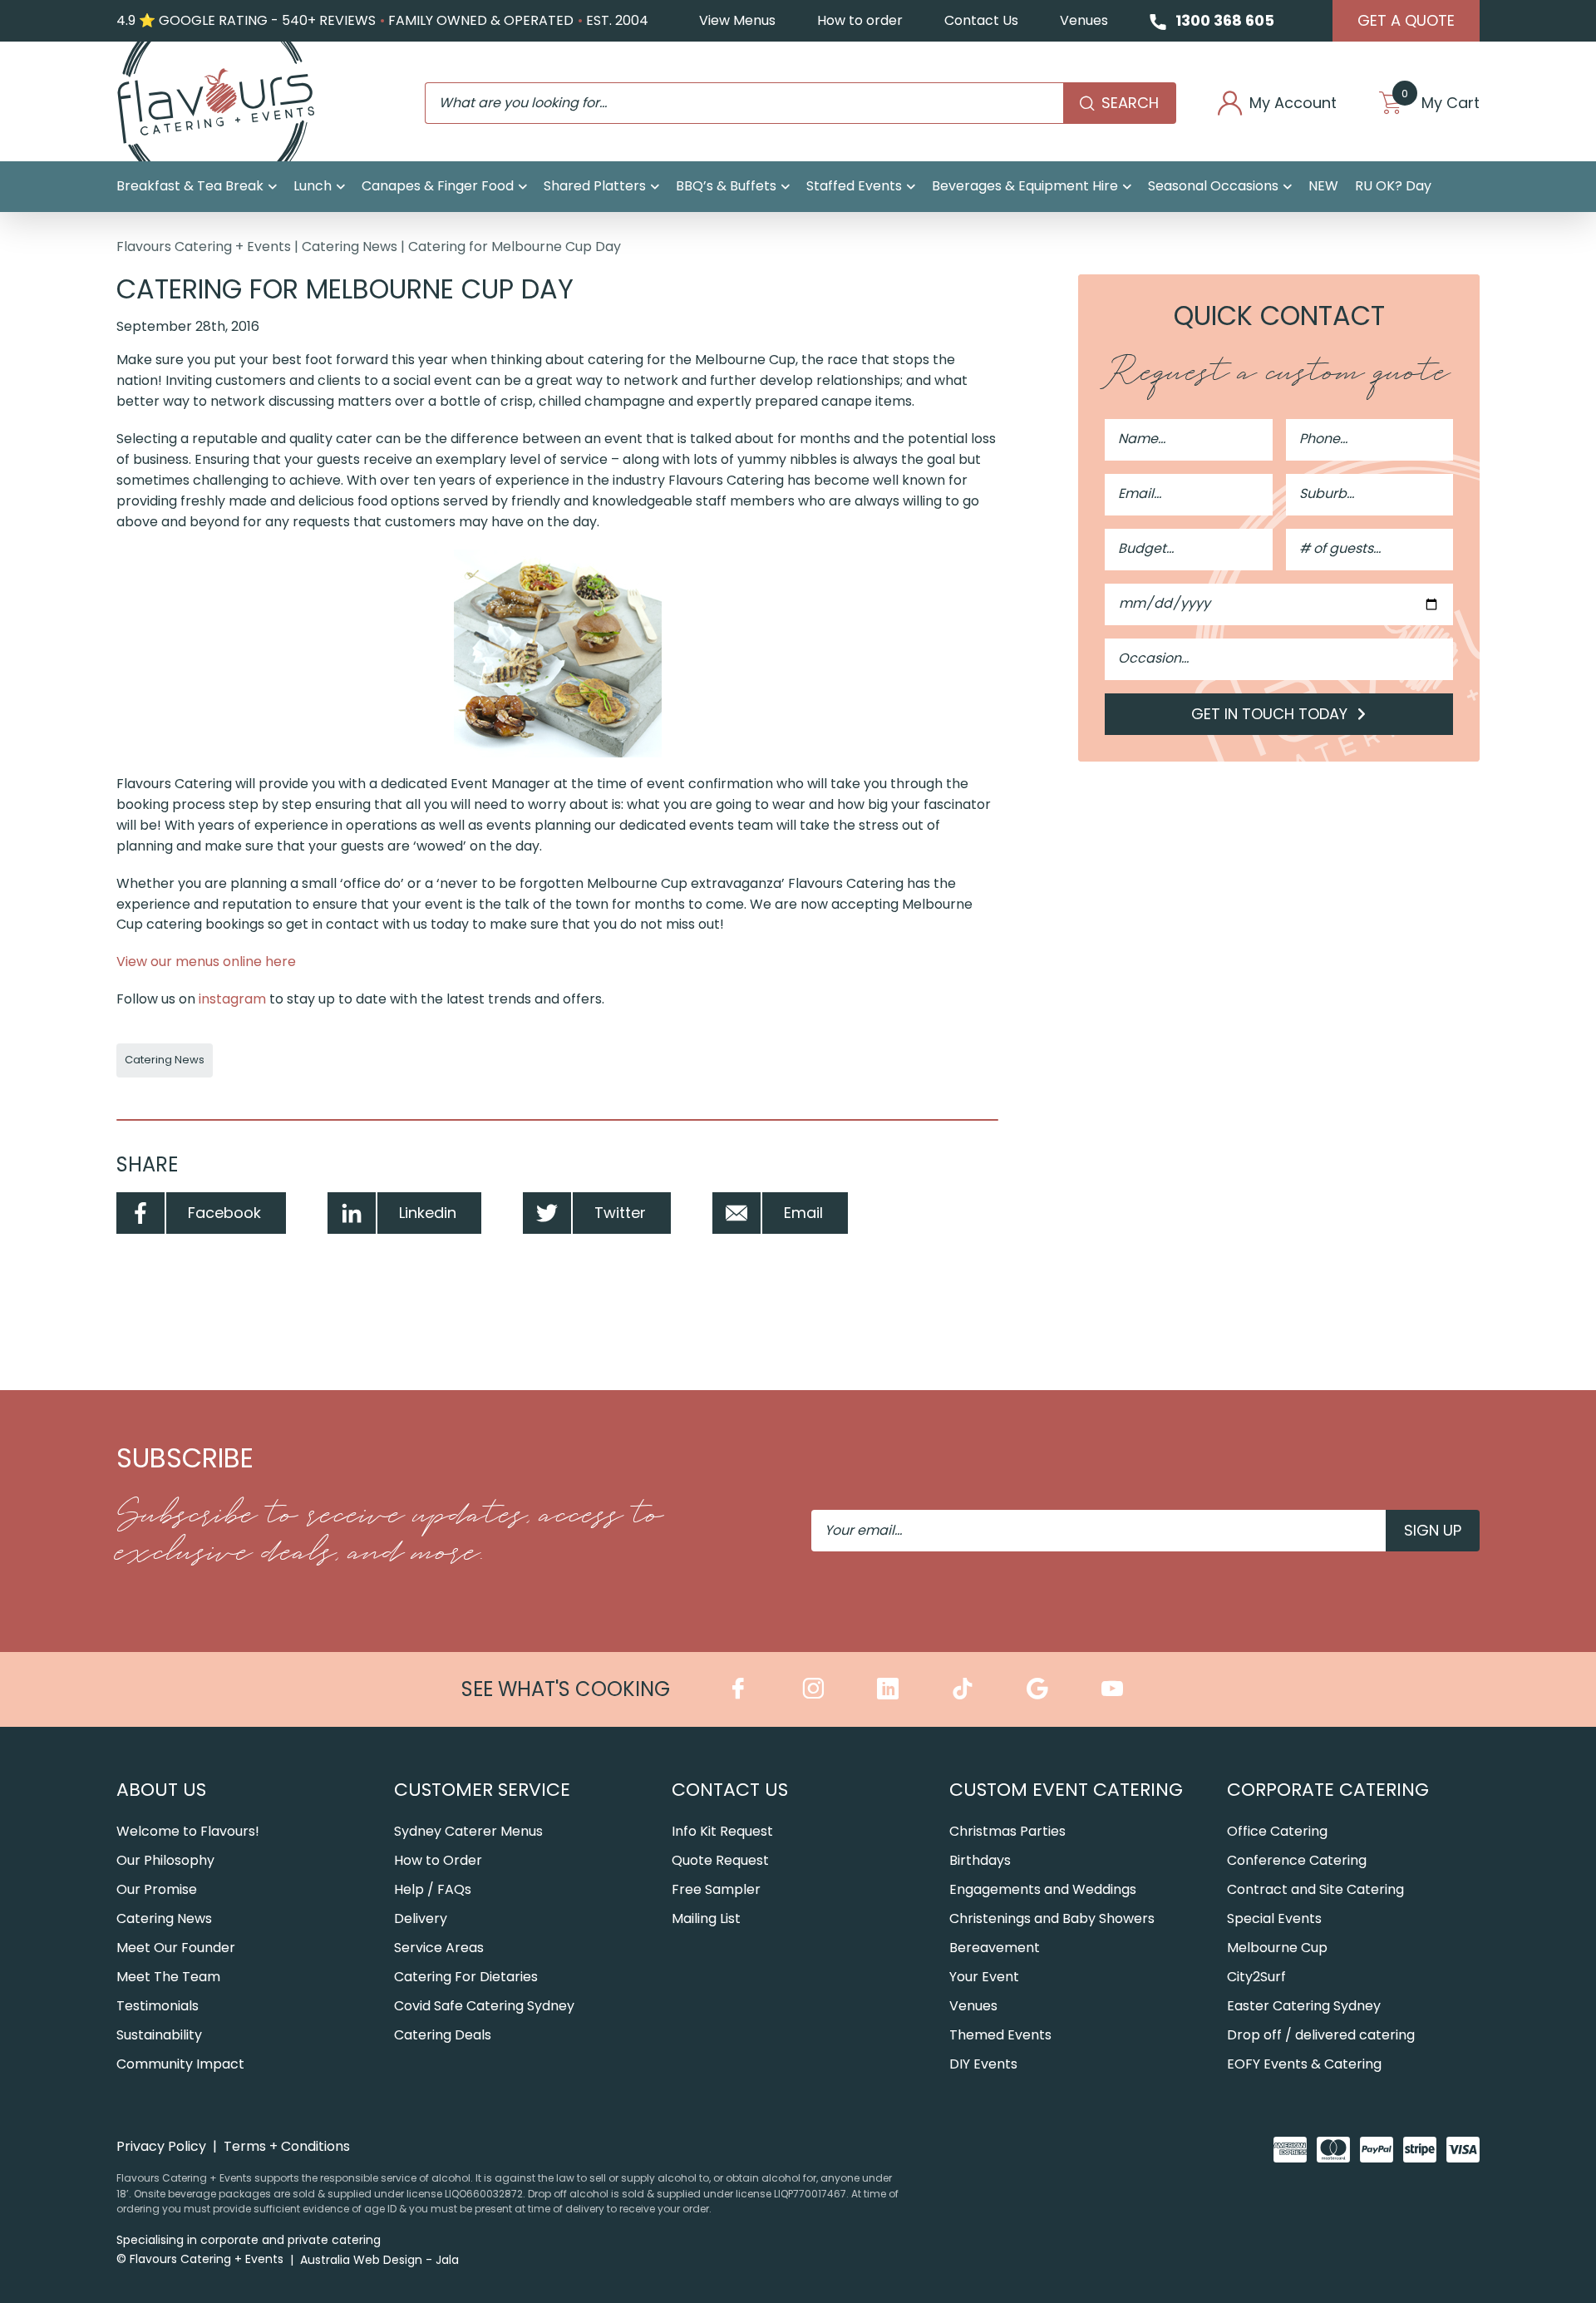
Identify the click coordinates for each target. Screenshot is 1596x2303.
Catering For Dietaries (466, 1977)
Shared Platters (595, 186)
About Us (161, 1790)
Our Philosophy (165, 1860)
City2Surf (1256, 1977)
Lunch (313, 186)
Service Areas (439, 1948)
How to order (860, 20)
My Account (1293, 103)
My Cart (1441, 103)
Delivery (421, 1918)
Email (803, 1213)
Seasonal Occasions (1213, 186)
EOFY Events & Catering (1304, 2064)
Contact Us (981, 20)
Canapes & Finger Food (438, 186)
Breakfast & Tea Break (190, 186)
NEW (1323, 186)
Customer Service (482, 1790)
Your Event (984, 1977)
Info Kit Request (722, 1831)
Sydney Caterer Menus (468, 1831)
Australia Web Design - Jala (379, 2260)
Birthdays (980, 1860)
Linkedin (428, 1213)
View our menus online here (206, 962)
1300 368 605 (1225, 20)
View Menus (737, 20)
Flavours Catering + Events (204, 247)
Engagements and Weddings (1043, 1889)
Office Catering (1277, 1831)
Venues (1084, 20)
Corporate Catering (1328, 1790)
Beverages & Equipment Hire (1025, 186)
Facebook (224, 1213)
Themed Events (1000, 2035)
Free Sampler (716, 1889)
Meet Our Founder (176, 1948)
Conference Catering (1297, 1860)
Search (1130, 103)
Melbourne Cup (1277, 1948)
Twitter (620, 1213)
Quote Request (720, 1860)
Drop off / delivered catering (1321, 2035)
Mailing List (706, 1918)
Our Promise (157, 1889)
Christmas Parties (1007, 1831)
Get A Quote (1406, 20)
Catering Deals (443, 2035)
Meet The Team (168, 1977)
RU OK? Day (1393, 186)
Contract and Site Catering (1315, 1889)
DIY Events (983, 2064)
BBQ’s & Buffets (726, 186)
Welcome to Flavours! (188, 1831)
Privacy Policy (161, 2146)
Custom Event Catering (1066, 1790)
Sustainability (159, 2035)
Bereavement (995, 1948)
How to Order (438, 1860)
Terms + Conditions (287, 2146)
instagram (232, 999)
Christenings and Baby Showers (1052, 1918)
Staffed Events (854, 186)
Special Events (1274, 1918)
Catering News (350, 247)
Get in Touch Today (1271, 714)
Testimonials (158, 2006)
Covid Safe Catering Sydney (484, 2006)
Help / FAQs (433, 1889)
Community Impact (180, 2064)
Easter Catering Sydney (1304, 2006)
